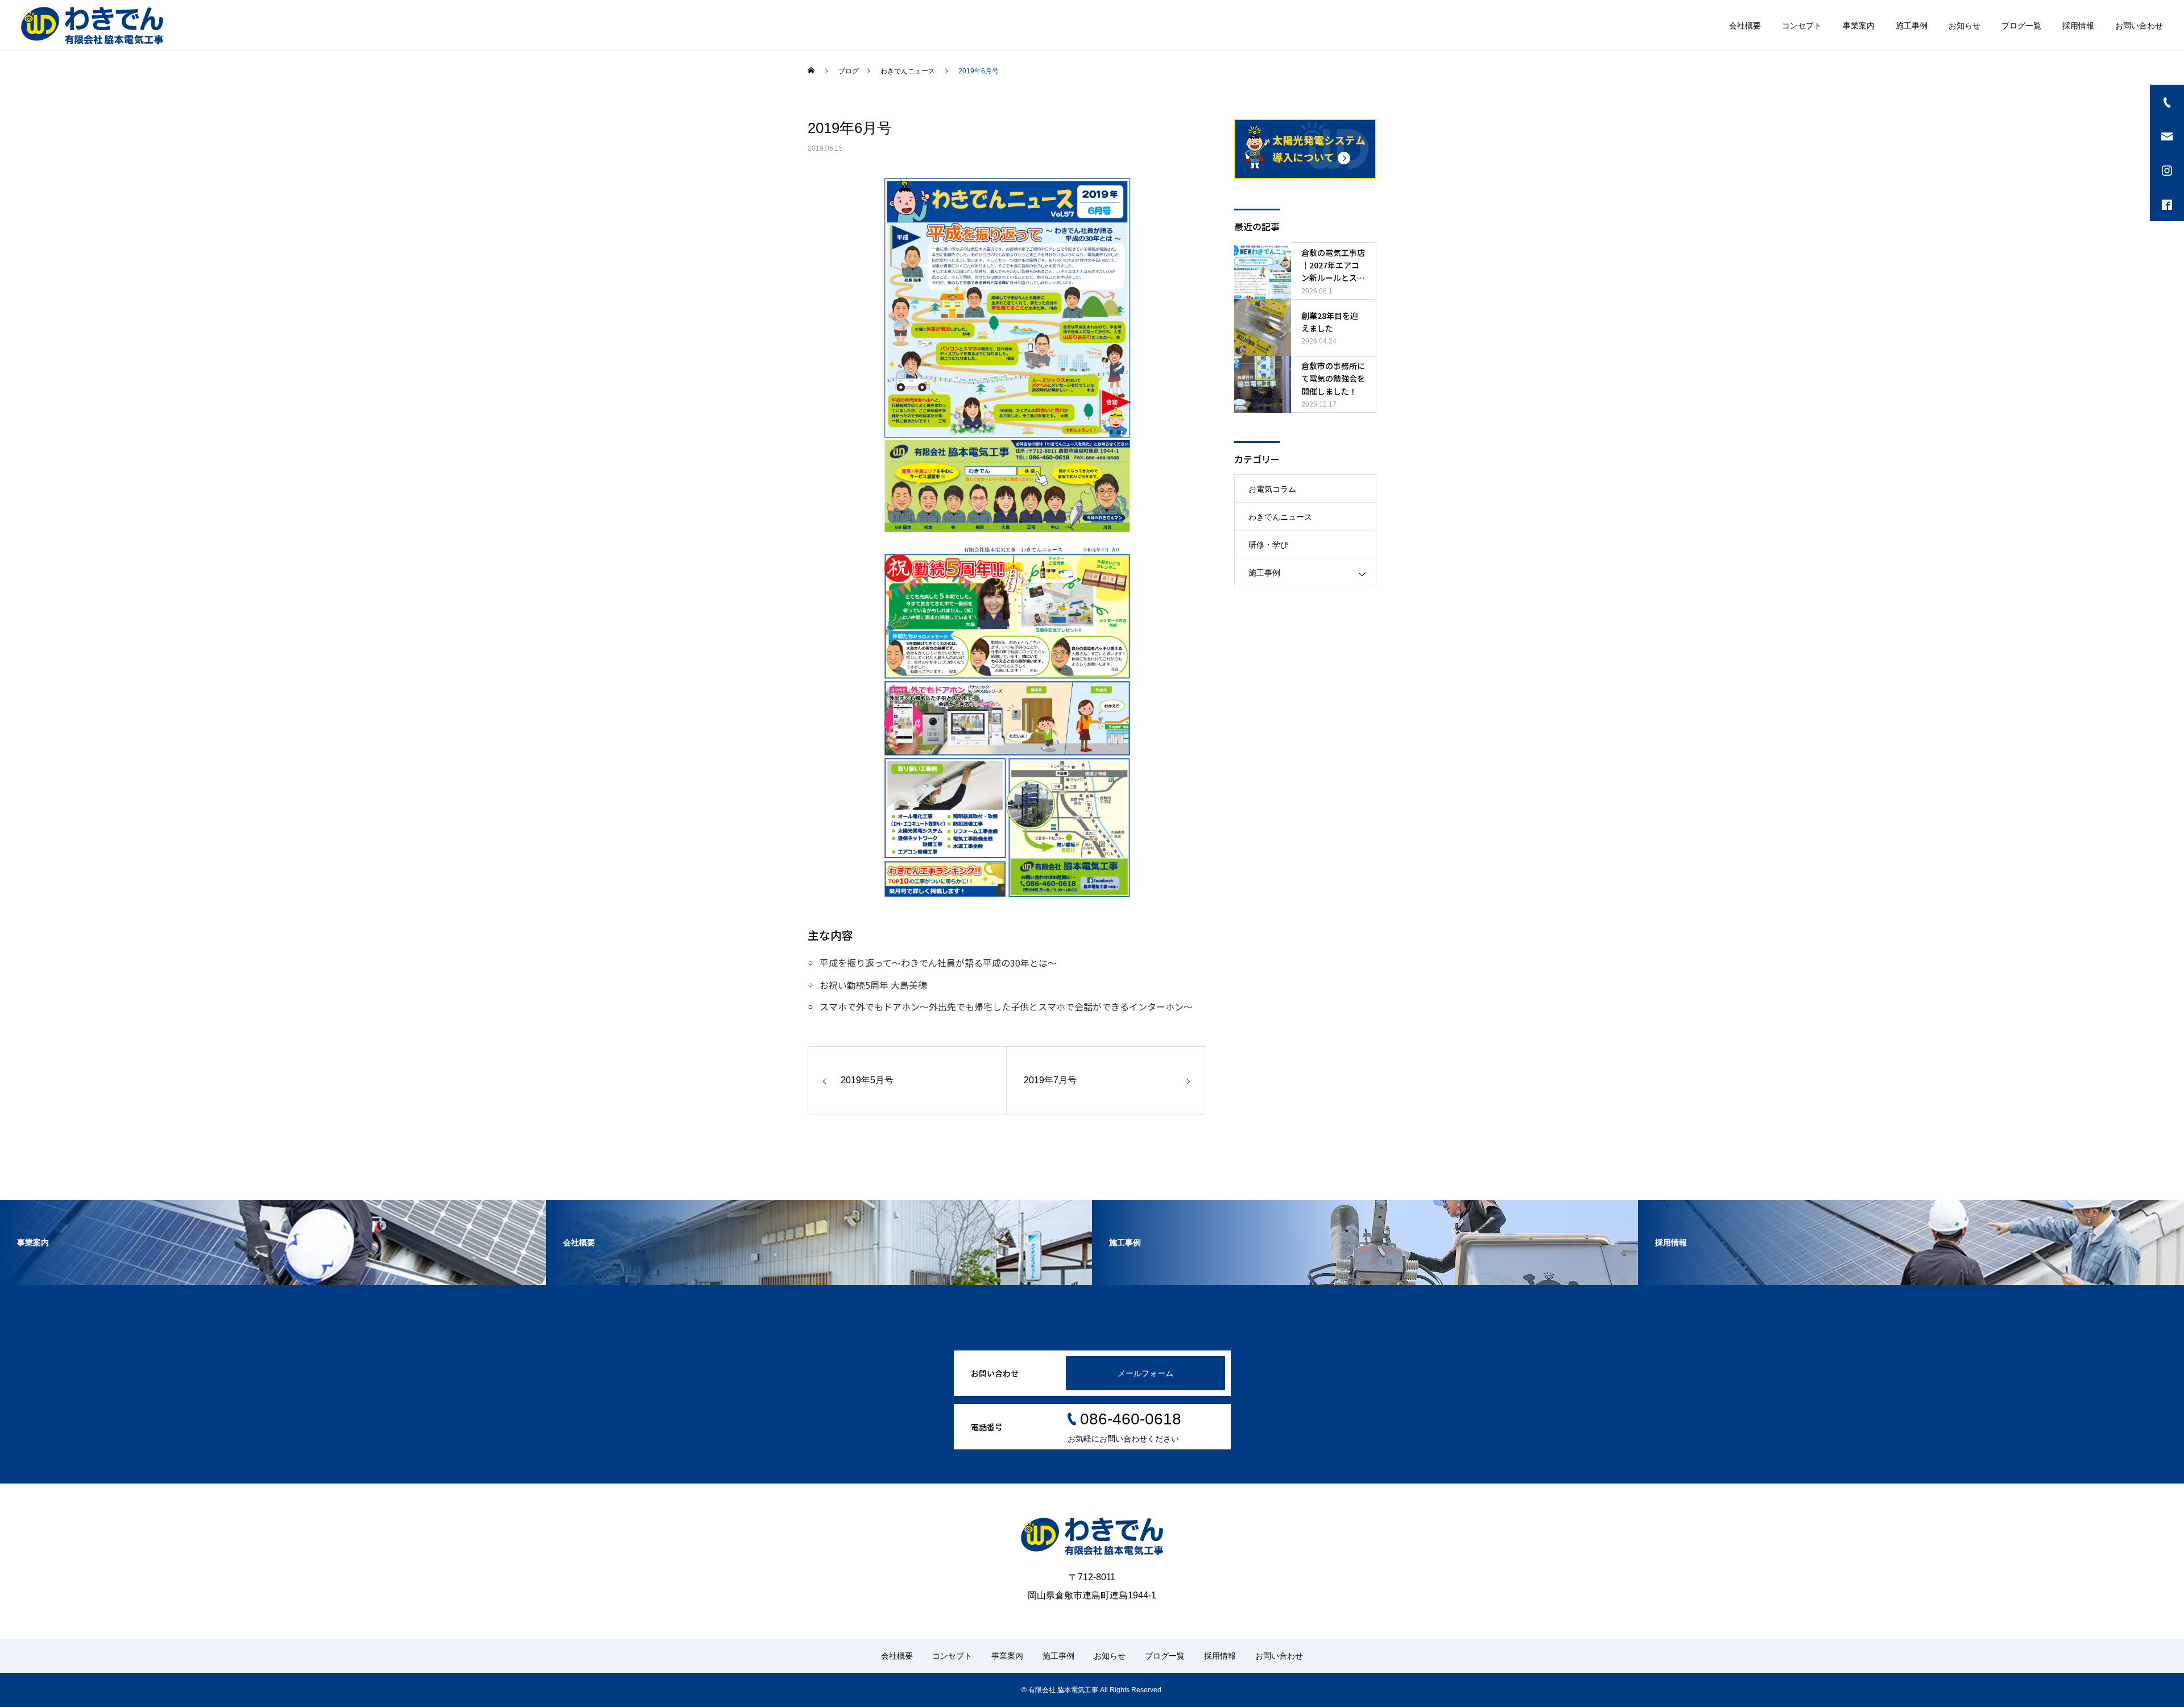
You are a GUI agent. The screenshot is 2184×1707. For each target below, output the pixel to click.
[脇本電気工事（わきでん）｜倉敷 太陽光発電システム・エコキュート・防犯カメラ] (92, 26)
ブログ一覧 (2021, 26)
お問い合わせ (2139, 26)
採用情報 (2078, 26)
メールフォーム (1145, 1373)
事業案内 (1859, 26)
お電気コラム (1272, 489)
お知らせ (1964, 26)
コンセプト (1802, 26)
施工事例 (1912, 26)
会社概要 (1745, 26)
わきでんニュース (1280, 517)
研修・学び (1268, 545)
